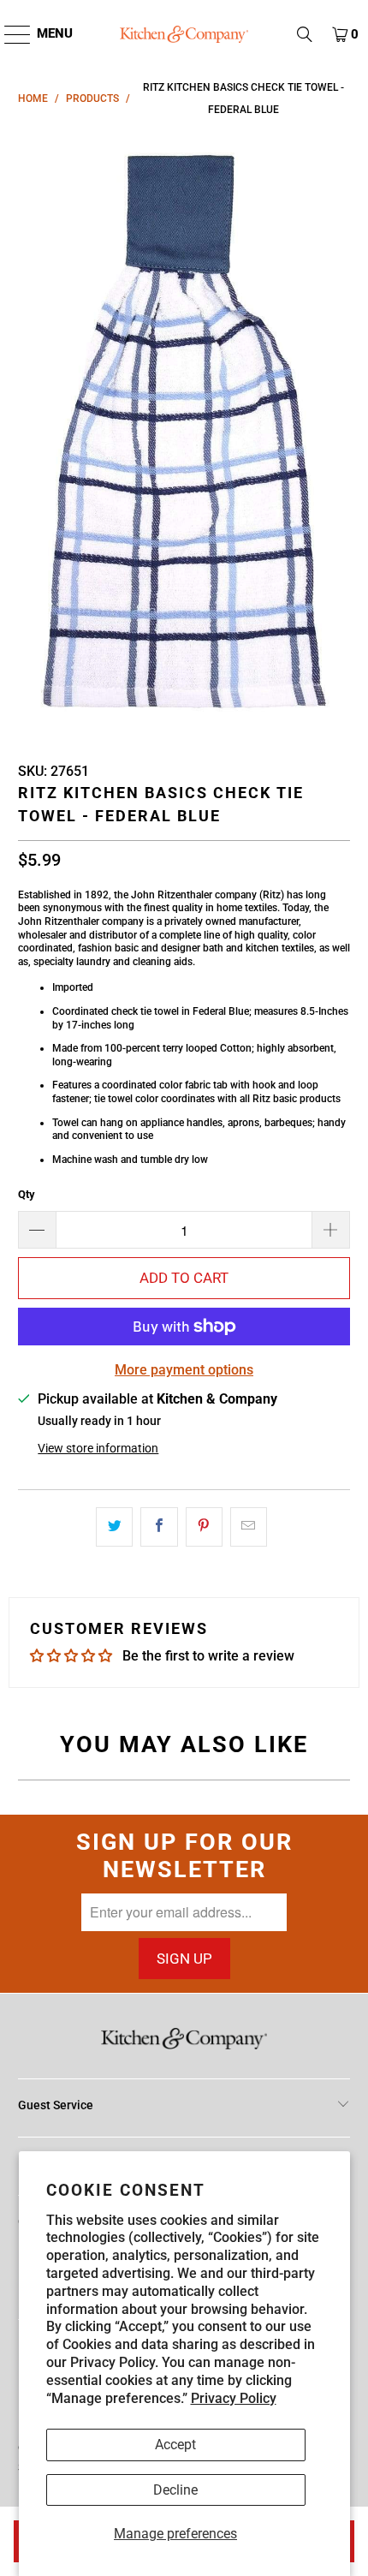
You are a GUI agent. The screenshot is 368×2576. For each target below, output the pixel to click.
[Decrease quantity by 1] (37, 1230)
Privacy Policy (234, 2398)
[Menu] (9, 34)
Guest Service (56, 2105)
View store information (98, 1448)
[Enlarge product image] (184, 433)
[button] (305, 34)
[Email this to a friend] (249, 1527)
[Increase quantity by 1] (331, 1230)
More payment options (184, 1370)
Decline (175, 2490)
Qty (27, 1194)
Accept (175, 2445)
